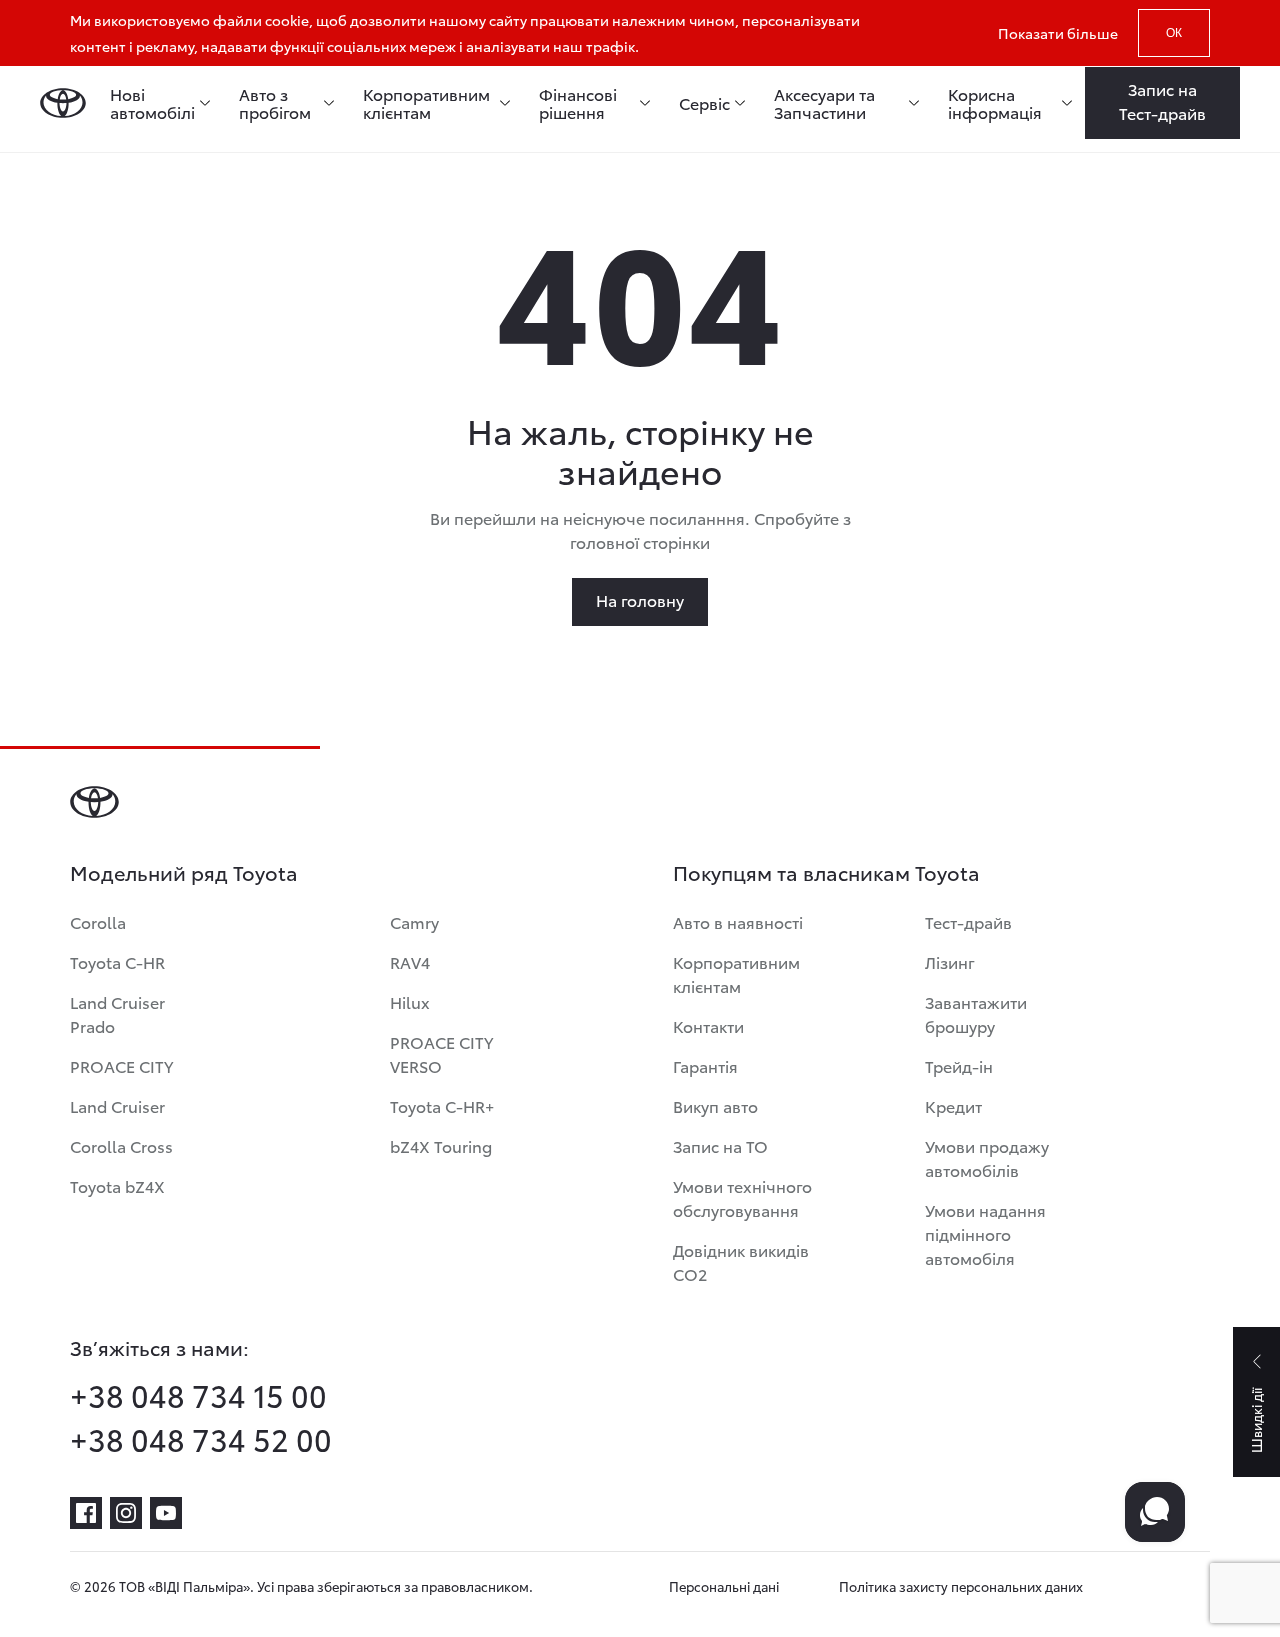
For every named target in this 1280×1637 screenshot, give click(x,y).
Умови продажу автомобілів (987, 1157)
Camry (414, 921)
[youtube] (166, 1513)
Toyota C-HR (117, 961)
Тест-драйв (968, 921)
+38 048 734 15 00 (198, 1395)
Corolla (98, 921)
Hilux (410, 1001)
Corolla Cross (121, 1145)
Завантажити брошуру (976, 1013)
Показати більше (1058, 33)
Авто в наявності (738, 921)
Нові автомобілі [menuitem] (152, 103)
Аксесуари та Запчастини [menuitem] (824, 103)
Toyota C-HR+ (442, 1105)
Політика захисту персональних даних (961, 1586)
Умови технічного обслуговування (742, 1197)
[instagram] (126, 1513)
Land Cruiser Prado (117, 1013)
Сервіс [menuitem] (704, 103)
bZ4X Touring (441, 1145)
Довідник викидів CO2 (741, 1261)
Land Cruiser (117, 1105)
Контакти (708, 1025)
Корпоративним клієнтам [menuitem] (426, 103)
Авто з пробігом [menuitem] (275, 103)
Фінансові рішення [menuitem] (578, 103)
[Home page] (63, 103)
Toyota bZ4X (117, 1185)
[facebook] (86, 1513)
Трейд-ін (959, 1065)
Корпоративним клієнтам (736, 973)
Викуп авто (715, 1105)
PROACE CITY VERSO (441, 1053)
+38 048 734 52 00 (201, 1439)
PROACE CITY (121, 1065)
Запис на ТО (720, 1145)
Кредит (953, 1105)
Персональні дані (724, 1586)
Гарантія (705, 1065)
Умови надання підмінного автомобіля (985, 1233)
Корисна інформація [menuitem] (995, 103)
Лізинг (950, 961)
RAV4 (410, 961)
